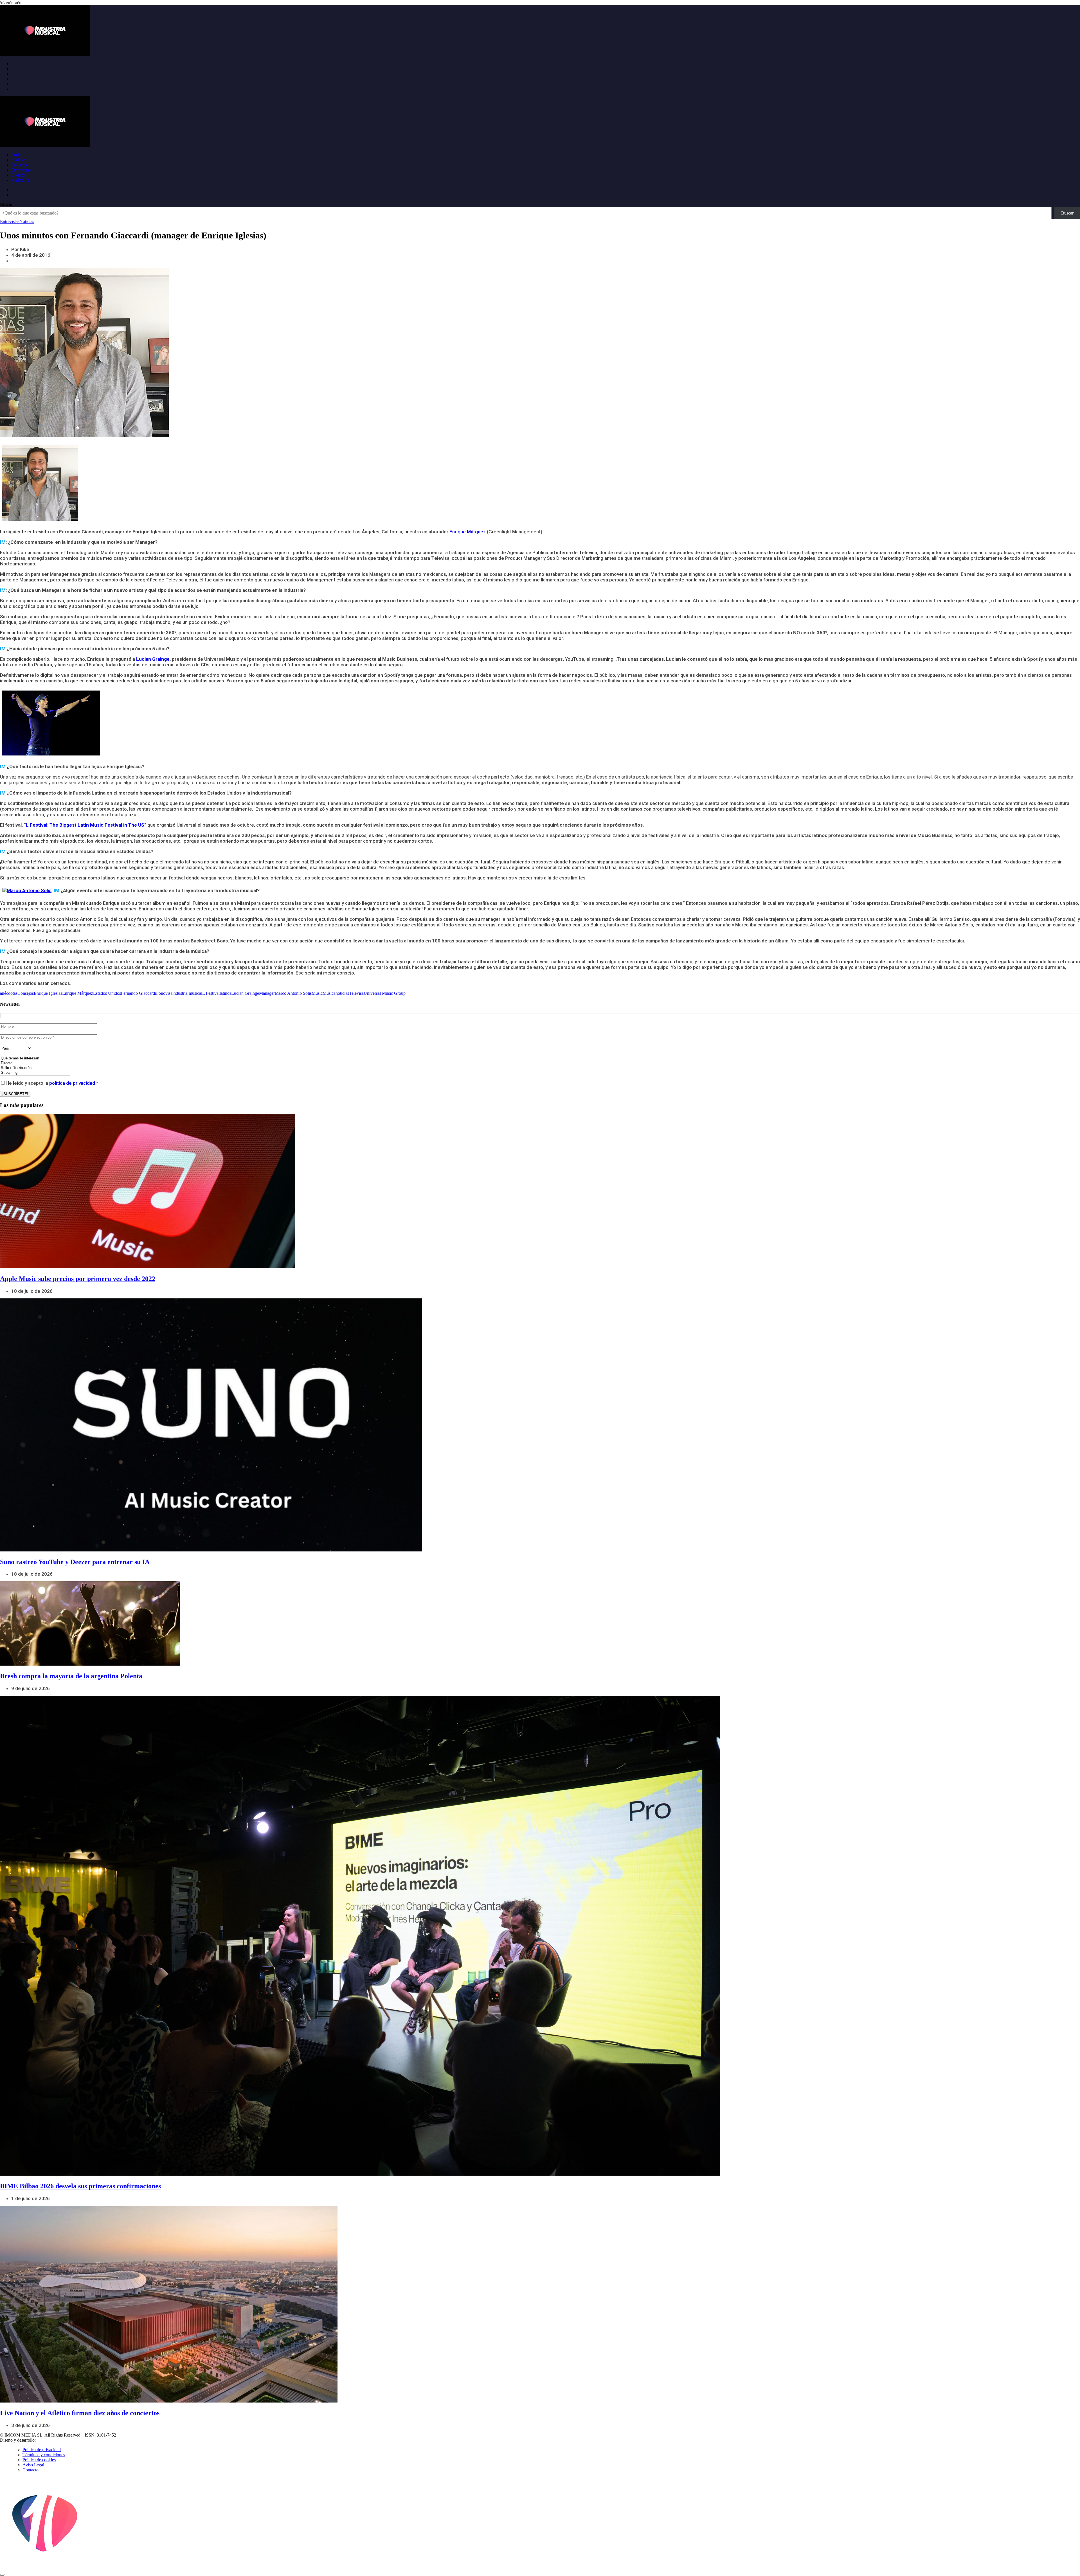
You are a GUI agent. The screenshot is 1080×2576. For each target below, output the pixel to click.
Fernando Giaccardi (139, 993)
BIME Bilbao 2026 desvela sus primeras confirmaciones (80, 2186)
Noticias (19, 160)
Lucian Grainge (153, 659)
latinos (225, 993)
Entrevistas (21, 170)
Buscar (6, 204)
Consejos (26, 993)
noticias (342, 993)
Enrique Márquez (468, 532)
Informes (19, 165)
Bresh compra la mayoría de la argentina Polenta (71, 1676)
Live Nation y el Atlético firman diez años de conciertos (80, 2413)
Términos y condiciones (44, 2455)
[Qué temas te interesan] (35, 1058)
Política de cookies (39, 2460)
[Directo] (35, 1063)
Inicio (16, 155)
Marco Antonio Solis (293, 993)
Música (329, 993)
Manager (267, 993)
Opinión (19, 175)
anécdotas (9, 993)
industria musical (187, 993)
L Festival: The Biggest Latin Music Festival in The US (85, 825)
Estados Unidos (107, 993)
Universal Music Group (385, 993)
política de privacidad (72, 1083)
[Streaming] (35, 1073)
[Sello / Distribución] (35, 1068)
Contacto (31, 2470)
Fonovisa (164, 993)
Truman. (45, 2440)
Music (317, 993)
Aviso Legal (33, 2465)
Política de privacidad (42, 2450)
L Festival (211, 993)
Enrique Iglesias (48, 993)
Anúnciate (20, 180)
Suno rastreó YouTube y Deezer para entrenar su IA (75, 1562)
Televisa (356, 993)
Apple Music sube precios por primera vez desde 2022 (78, 1279)
